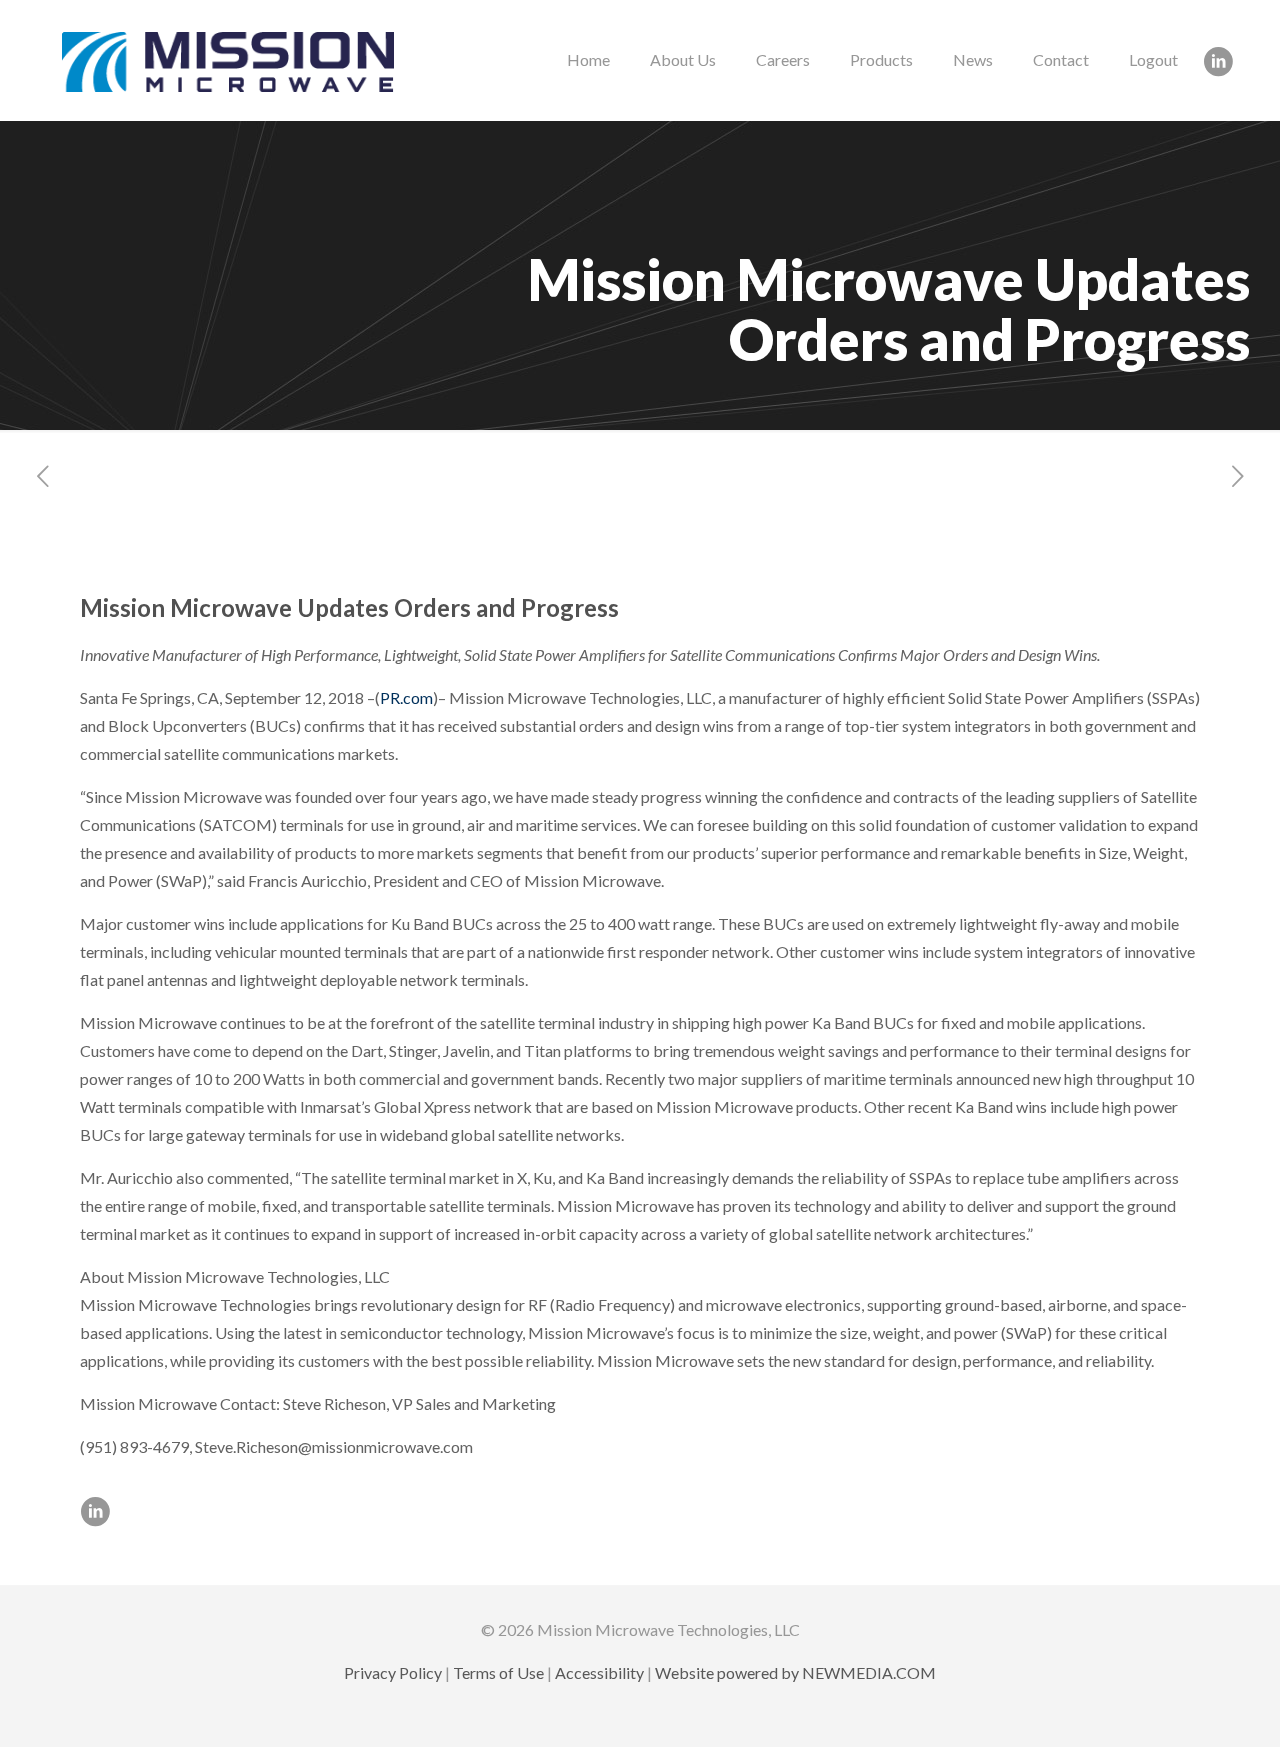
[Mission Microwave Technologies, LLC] (228, 60)
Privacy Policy (393, 1672)
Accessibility (599, 1672)
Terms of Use (498, 1672)
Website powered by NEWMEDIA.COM (795, 1672)
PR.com (406, 697)
